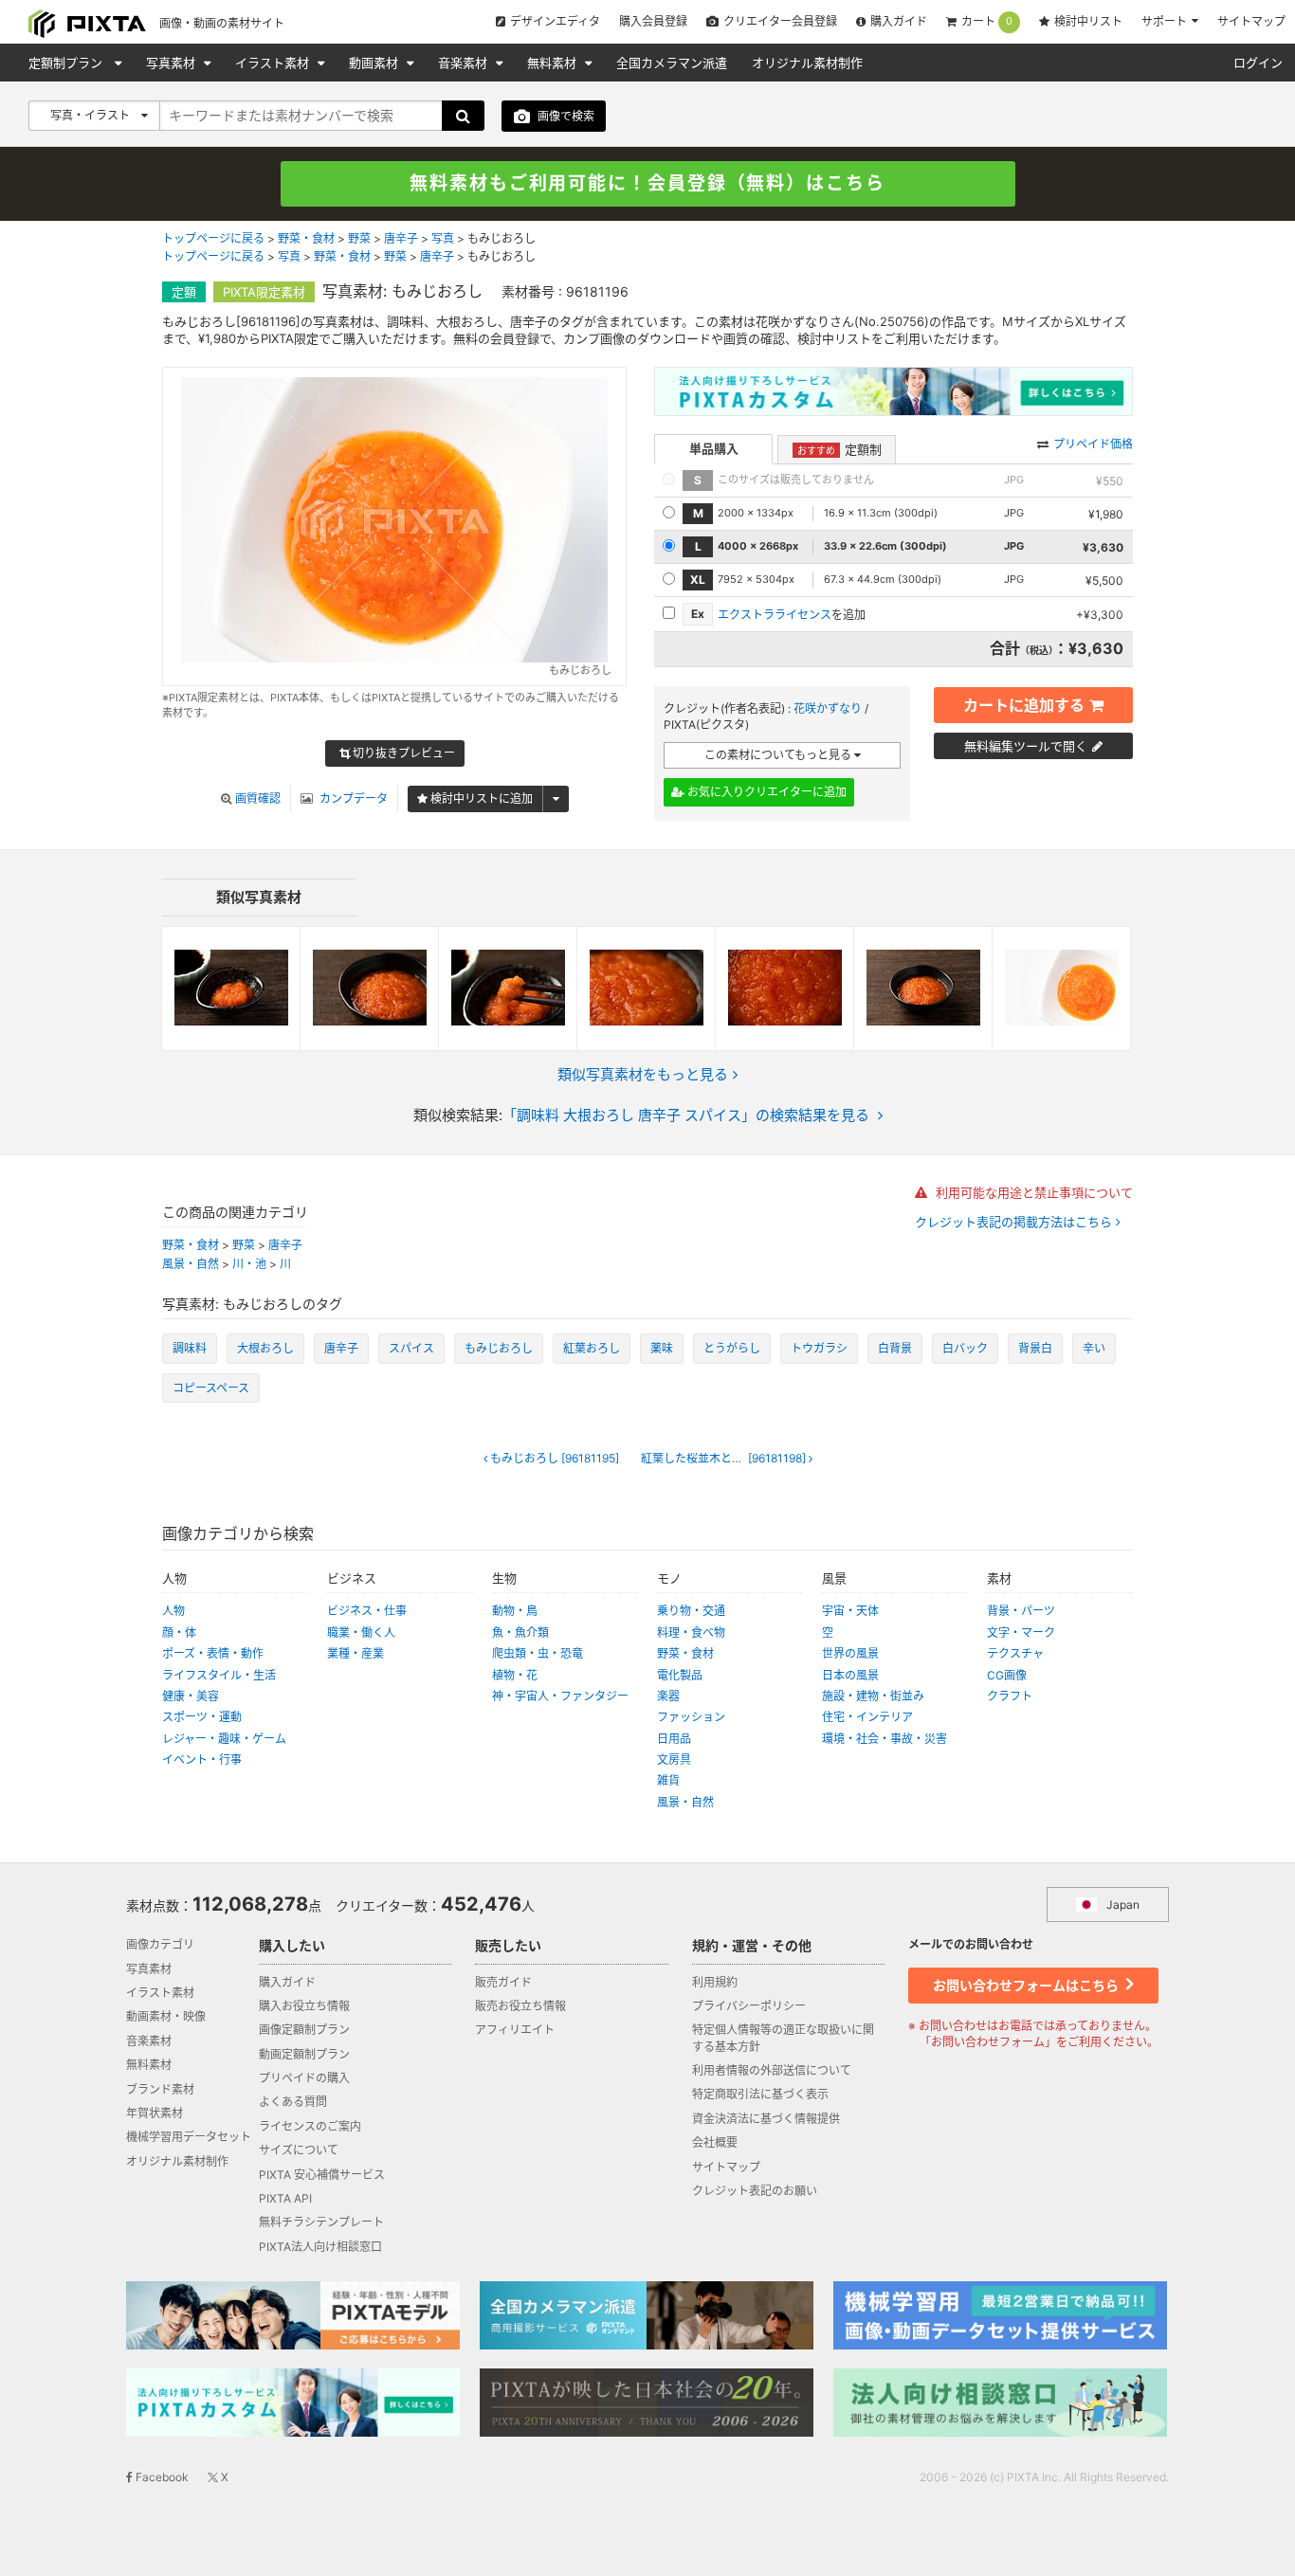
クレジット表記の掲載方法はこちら (1015, 1222)
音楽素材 (465, 63)
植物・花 (515, 1675)
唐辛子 (401, 238)
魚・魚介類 (520, 1633)
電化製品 (680, 1675)
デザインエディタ (555, 21)
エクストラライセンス (775, 615)
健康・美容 (191, 1696)
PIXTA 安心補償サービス (322, 2175)
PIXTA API (285, 2198)
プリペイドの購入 (304, 2078)
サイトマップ (1251, 21)
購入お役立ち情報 (304, 2006)
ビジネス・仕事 (367, 1611)
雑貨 (668, 1780)
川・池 (249, 1264)
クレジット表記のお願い (755, 2191)
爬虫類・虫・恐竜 (538, 1653)
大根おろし (265, 1348)
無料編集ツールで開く (1026, 746)
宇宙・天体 (850, 1611)
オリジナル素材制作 (807, 63)
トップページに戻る (213, 238)
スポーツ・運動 (202, 1717)
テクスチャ (1015, 1653)
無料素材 (554, 63)
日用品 (674, 1739)
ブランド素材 (160, 2089)
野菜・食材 (306, 238)
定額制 (839, 449)
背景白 (1035, 1348)
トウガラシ (819, 1348)
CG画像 (1007, 1675)
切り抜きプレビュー (402, 753)
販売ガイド (503, 1982)
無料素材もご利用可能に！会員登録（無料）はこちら (647, 183)
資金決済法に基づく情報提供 (766, 2119)
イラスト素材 (274, 63)
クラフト (1010, 1696)
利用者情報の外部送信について (772, 2070)
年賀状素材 (155, 2113)
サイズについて (299, 2150)
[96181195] (555, 1459)
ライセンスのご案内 (310, 2126)
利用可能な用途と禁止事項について (1032, 1192)
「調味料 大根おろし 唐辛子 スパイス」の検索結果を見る (686, 1115)
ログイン (1258, 63)
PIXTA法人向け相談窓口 (320, 2247)
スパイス (411, 1348)
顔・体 (179, 1633)
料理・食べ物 (691, 1633)
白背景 (895, 1348)
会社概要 (715, 2142)
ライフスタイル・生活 (219, 1675)
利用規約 (715, 1982)
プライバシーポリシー (749, 2006)
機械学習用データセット (189, 2137)
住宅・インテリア (867, 1717)
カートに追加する (1024, 705)
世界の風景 (850, 1653)
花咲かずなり (828, 708)
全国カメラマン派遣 (672, 63)
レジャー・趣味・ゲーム (224, 1739)
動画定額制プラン (304, 2054)
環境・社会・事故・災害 (885, 1739)
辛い (1094, 1348)
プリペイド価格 (1093, 444)
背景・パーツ (1021, 1611)
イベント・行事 (202, 1760)
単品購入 (714, 448)
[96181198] (725, 1459)
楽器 (668, 1696)
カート (987, 22)
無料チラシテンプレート (321, 2222)
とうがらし (732, 1348)
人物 (173, 1611)
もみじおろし (499, 1348)
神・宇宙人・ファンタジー (560, 1696)
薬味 (662, 1348)
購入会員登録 (653, 21)
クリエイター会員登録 (780, 21)
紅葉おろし (592, 1348)
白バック (965, 1348)
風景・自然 (191, 1264)
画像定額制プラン (304, 2030)
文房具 (674, 1760)
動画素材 (375, 63)
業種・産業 (356, 1653)
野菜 (359, 238)
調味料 (190, 1348)
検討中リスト (1088, 21)
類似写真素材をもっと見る (643, 1074)
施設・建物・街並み (873, 1696)
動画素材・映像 (166, 2016)
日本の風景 (850, 1675)
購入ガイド (899, 21)
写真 (443, 238)
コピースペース (211, 1388)
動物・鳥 (515, 1611)
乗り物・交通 (691, 1611)
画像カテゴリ (160, 1944)
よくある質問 (293, 2102)
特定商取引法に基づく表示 (760, 2094)
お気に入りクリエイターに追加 (766, 792)
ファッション (691, 1717)
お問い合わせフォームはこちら (1027, 1985)
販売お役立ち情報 (520, 2006)
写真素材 (173, 63)
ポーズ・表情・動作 (213, 1653)
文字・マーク (1021, 1633)
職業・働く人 (361, 1633)
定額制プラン (67, 63)
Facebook (161, 2477)
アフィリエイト (515, 2030)
